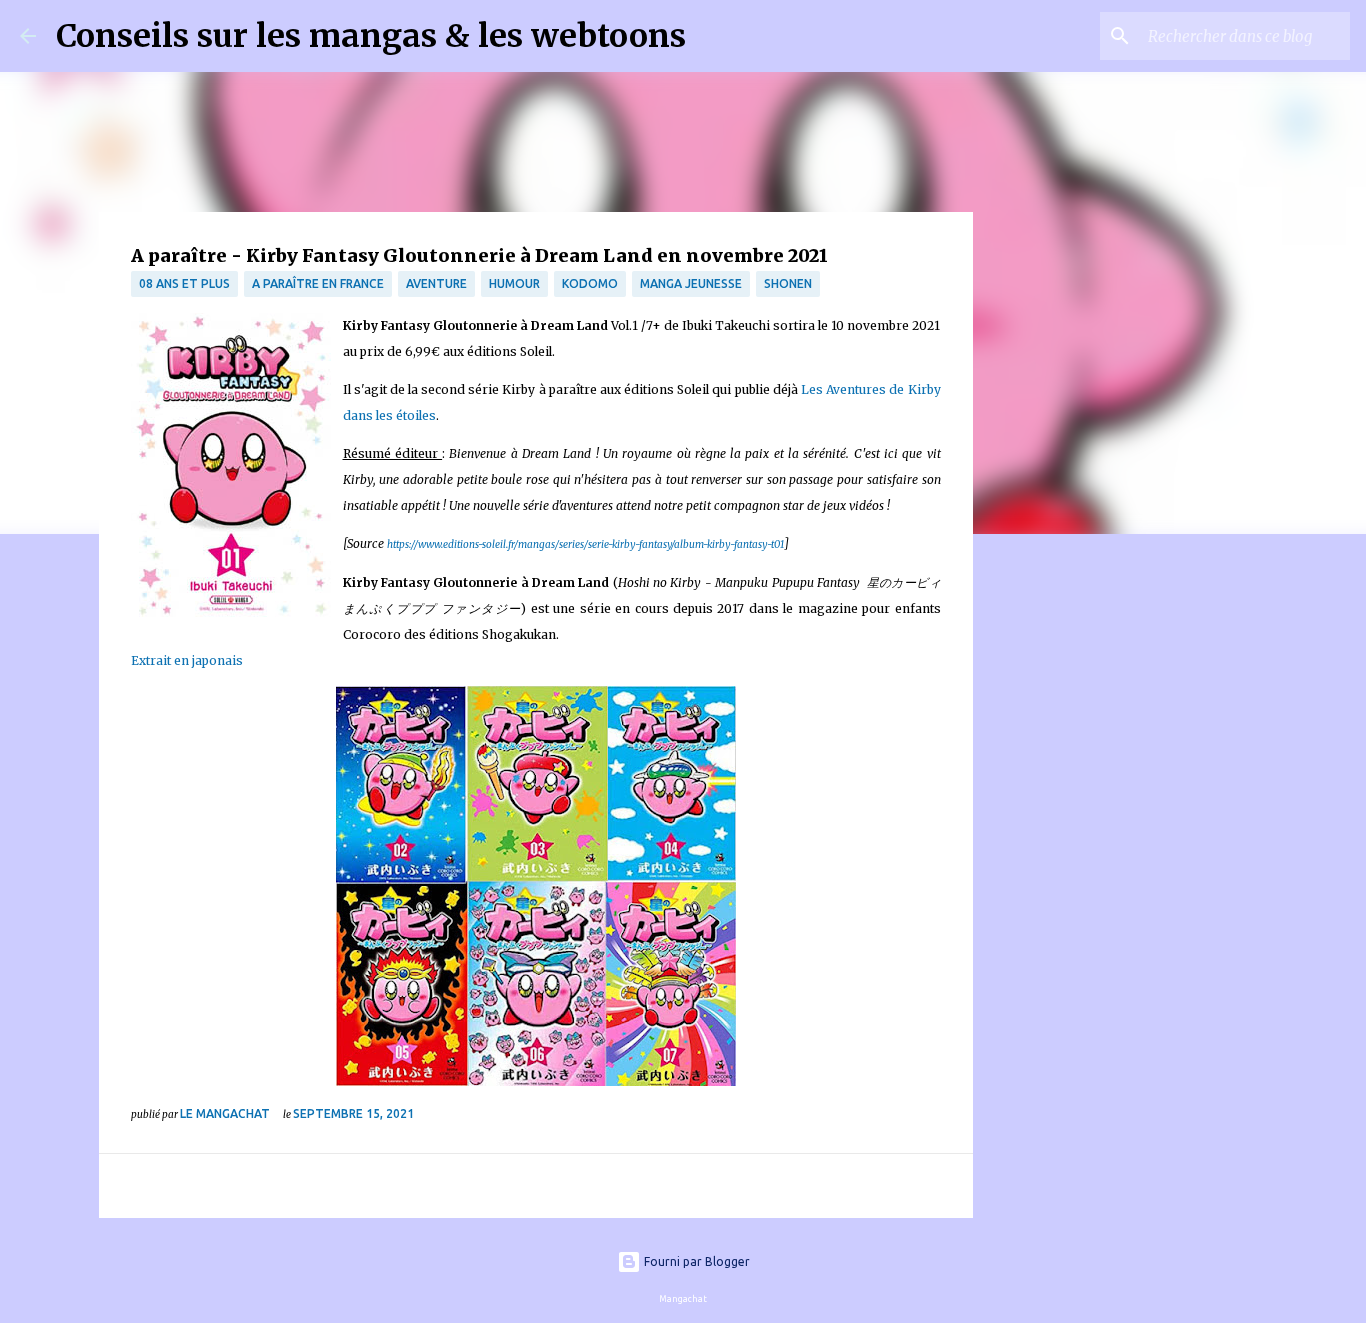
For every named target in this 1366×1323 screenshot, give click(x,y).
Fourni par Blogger (695, 1261)
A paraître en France (318, 283)
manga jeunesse (691, 283)
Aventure (436, 283)
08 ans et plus (184, 283)
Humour (514, 283)
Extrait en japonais (187, 660)
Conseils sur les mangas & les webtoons (371, 36)
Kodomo (590, 283)
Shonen (788, 283)
